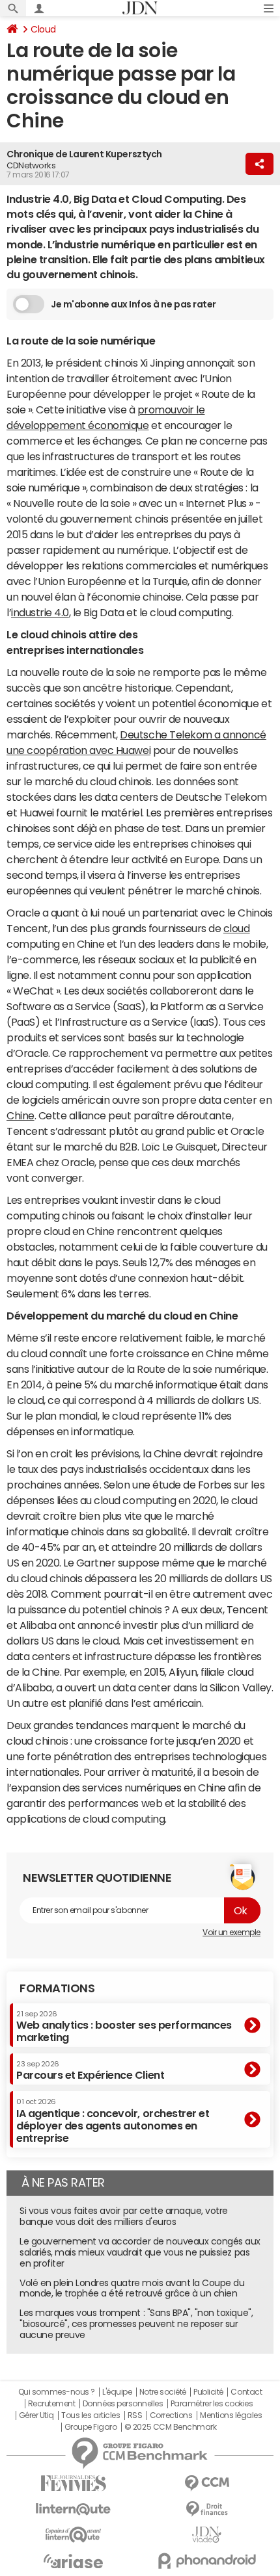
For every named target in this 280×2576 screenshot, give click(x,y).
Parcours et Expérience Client (90, 2070)
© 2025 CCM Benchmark (170, 2427)
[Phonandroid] (207, 2561)
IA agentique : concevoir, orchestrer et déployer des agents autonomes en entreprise (113, 2121)
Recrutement (52, 2404)
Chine (21, 1115)
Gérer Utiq (36, 2415)
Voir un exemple (231, 1932)
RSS (135, 2415)
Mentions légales (231, 2415)
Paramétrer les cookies (212, 2404)
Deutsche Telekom (166, 735)
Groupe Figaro (91, 2427)
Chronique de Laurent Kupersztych (84, 154)
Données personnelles (123, 2404)
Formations (57, 1988)
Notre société (163, 2392)
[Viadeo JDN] (207, 2535)
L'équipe (117, 2392)
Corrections (171, 2415)
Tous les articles (91, 2415)
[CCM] (207, 2483)
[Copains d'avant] (73, 2535)
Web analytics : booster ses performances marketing (124, 2026)
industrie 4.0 (40, 612)
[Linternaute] (73, 2509)
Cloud (43, 29)
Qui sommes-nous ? (57, 2392)
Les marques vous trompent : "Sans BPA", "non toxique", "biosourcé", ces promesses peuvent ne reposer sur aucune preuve (136, 2324)
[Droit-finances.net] (207, 2509)
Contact (246, 2392)
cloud (237, 928)
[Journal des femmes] (73, 2483)
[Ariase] (73, 2561)
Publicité (208, 2392)
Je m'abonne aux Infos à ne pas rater (133, 304)
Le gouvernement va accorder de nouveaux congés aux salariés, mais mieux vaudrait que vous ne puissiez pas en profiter (140, 2252)
